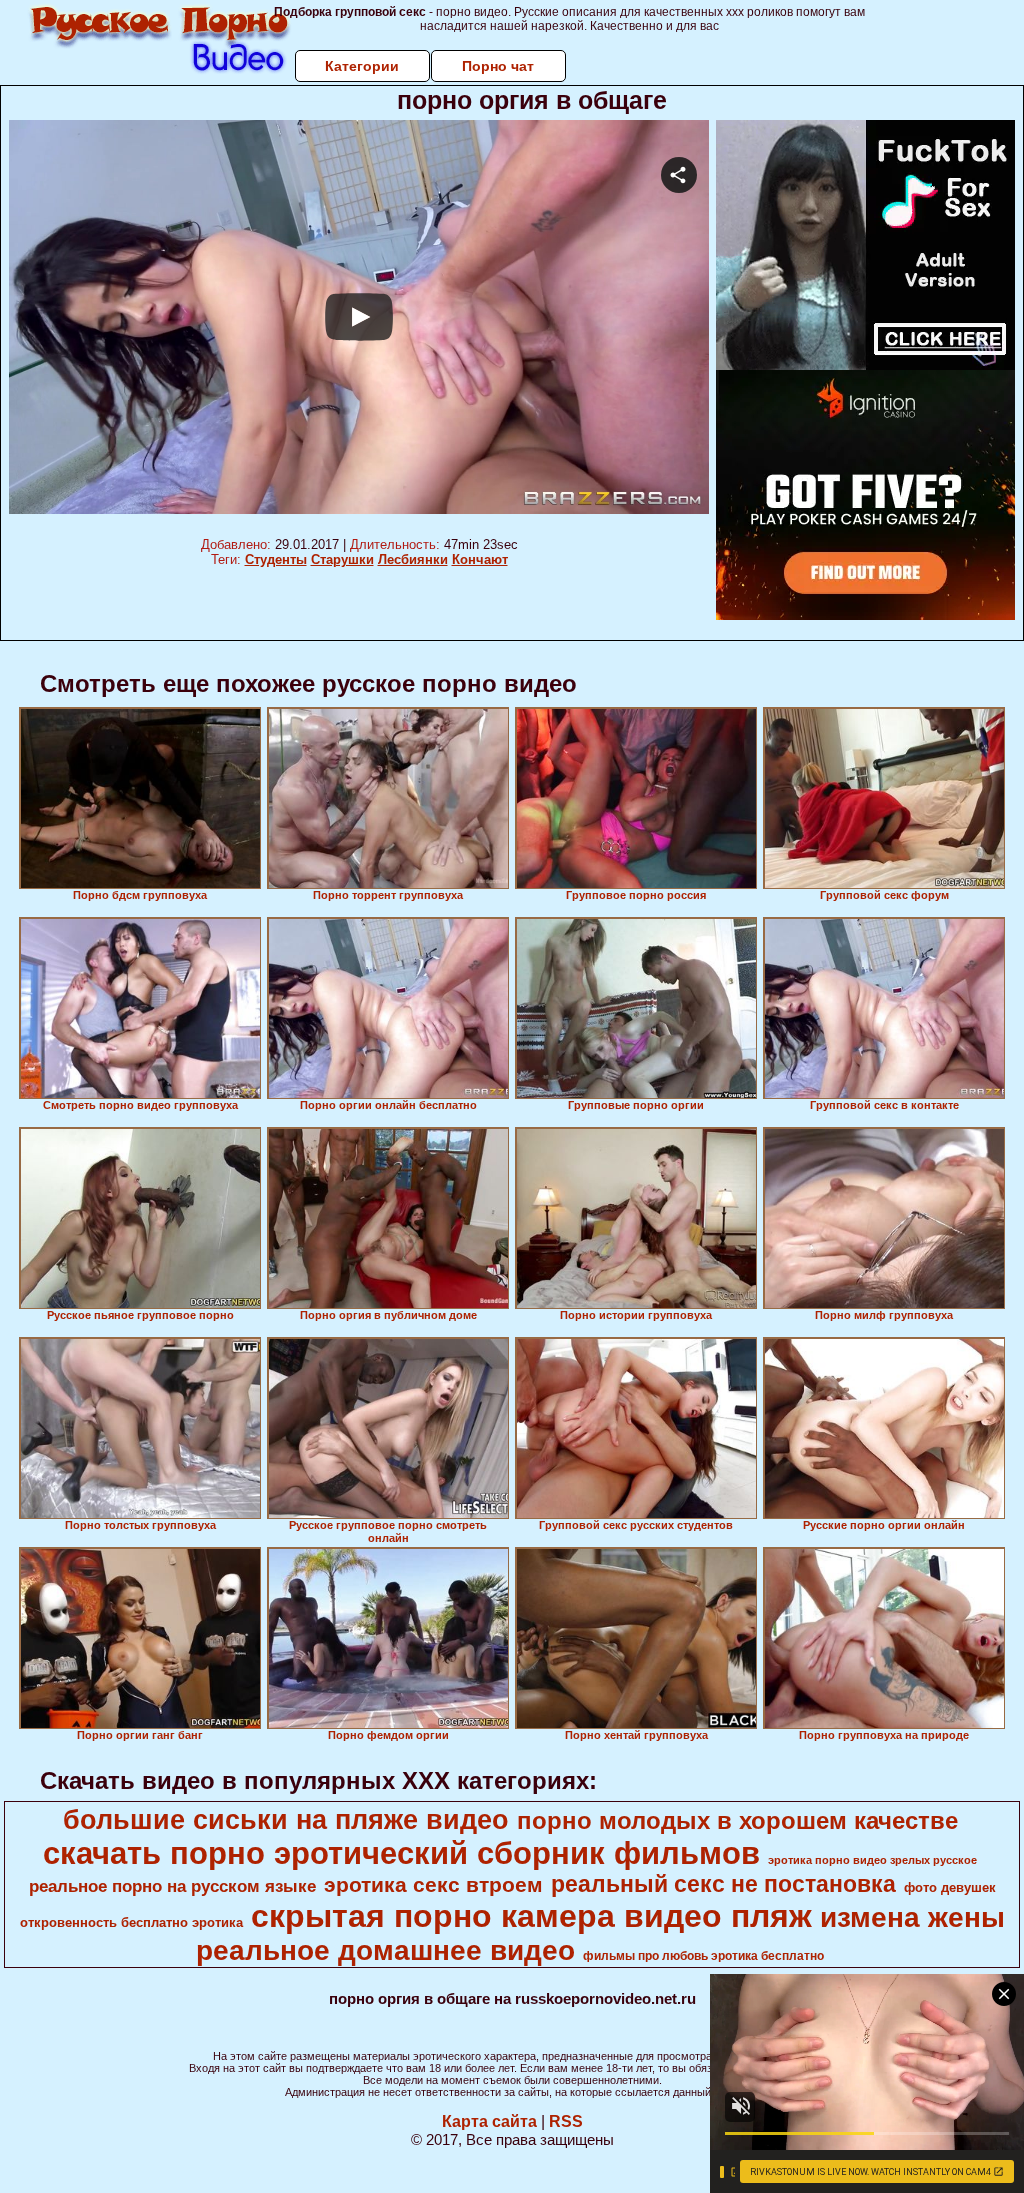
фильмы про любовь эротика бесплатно (703, 1956)
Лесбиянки (413, 559)
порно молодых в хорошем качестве (737, 1820)
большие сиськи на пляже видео (286, 1820)
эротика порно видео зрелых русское (872, 1860)
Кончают (480, 559)
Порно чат (498, 66)
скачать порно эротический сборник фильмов (401, 1853)
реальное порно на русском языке (172, 1886)
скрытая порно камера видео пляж (531, 1916)
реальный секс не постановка (723, 1884)
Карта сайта (489, 2121)
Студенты (276, 559)
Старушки (342, 559)
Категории (362, 66)
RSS (566, 2121)
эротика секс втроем (433, 1885)
